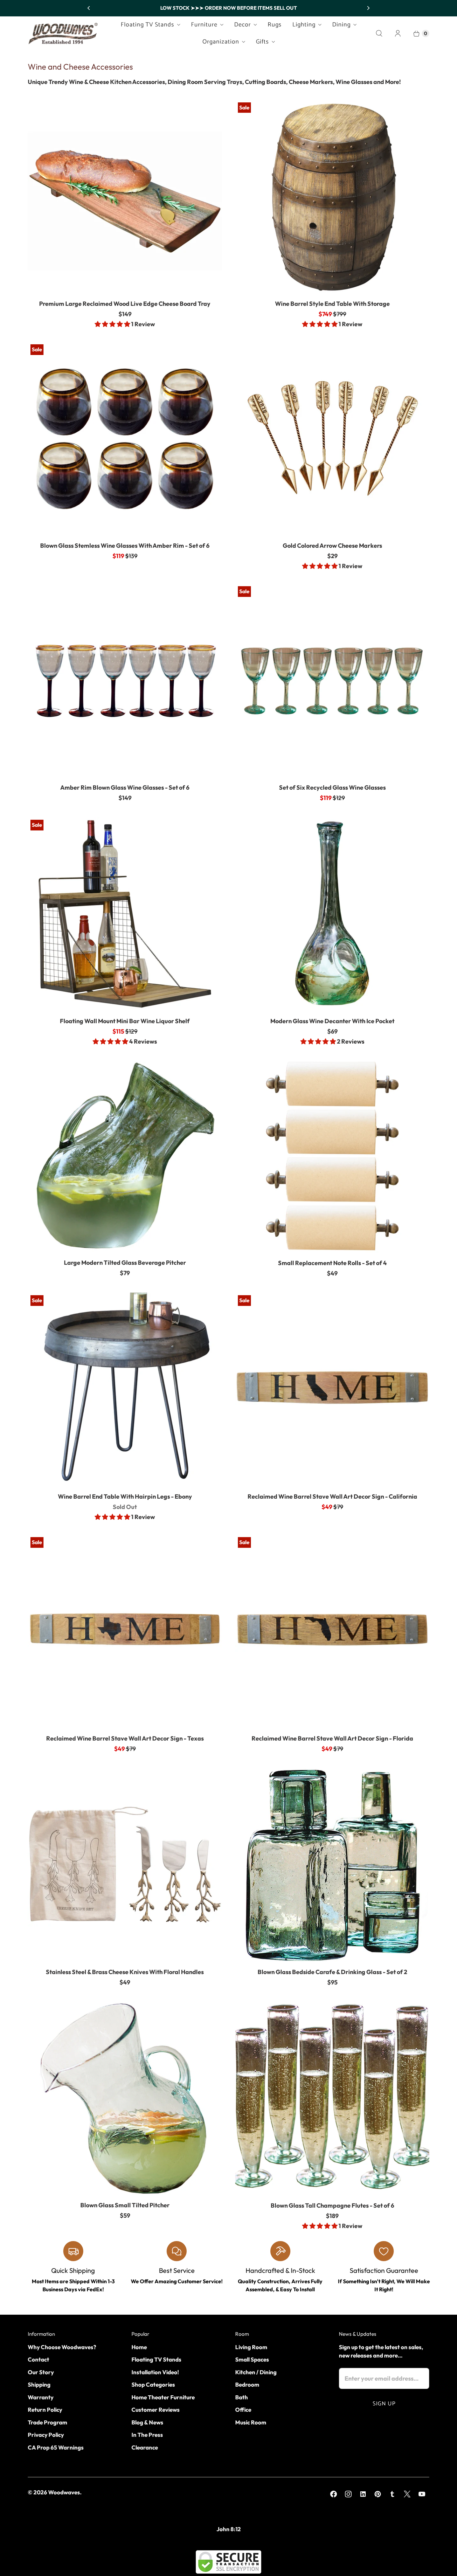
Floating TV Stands (148, 25)
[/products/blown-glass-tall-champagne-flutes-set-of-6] (332, 2099)
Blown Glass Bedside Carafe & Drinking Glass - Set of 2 (332, 1972)
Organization (221, 42)
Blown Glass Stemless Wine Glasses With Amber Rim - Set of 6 (125, 546)
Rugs (275, 25)
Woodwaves (64, 2492)
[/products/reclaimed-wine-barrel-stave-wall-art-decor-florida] (332, 1631)
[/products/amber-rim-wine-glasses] (125, 439)
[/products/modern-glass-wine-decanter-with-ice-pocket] (332, 914)
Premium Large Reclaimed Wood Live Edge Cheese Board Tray (125, 304)
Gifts (262, 42)
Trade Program (48, 2422)
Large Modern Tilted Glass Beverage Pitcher (125, 1263)
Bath (242, 2397)
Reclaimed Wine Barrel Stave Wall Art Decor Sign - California (332, 1496)
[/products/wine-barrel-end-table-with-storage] (332, 197)
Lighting (304, 25)
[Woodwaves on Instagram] (348, 2494)
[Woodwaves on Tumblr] (392, 2494)
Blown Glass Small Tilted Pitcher (125, 2205)
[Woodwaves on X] (407, 2494)
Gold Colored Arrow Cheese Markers (332, 546)
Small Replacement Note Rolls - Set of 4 (332, 1263)
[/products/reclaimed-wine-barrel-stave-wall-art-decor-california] (332, 1390)
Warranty (41, 2397)
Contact (38, 2359)
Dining (341, 25)
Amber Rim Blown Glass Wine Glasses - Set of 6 (125, 787)
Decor (243, 25)
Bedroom (247, 2384)
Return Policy (45, 2410)
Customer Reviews (156, 2410)
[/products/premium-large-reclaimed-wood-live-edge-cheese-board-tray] (125, 197)
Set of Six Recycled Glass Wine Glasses (332, 787)
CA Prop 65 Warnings (56, 2447)
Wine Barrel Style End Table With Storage (332, 304)
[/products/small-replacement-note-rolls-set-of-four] (332, 1156)
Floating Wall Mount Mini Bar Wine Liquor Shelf (125, 1021)
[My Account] (398, 33)
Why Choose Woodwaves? (62, 2347)
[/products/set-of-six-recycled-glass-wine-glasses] (332, 681)
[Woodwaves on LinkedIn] (363, 2494)
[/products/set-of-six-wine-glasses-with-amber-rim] (125, 681)
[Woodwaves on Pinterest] (378, 2494)
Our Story (41, 2372)
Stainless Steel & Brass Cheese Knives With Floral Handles (125, 1972)
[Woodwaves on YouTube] (422, 2494)
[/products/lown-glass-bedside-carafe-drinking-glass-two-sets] (332, 1865)
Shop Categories (153, 2384)
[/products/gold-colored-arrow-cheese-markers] (332, 439)
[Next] (368, 8)
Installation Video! (155, 2372)
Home (139, 2347)
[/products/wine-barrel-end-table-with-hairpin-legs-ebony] (125, 1390)
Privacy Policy (46, 2435)
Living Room (251, 2347)
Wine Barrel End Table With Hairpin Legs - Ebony (125, 1496)
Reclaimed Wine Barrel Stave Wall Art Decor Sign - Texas (125, 1738)
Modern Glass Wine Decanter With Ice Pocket (332, 1021)
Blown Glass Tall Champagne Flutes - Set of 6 (332, 2205)
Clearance (145, 2447)
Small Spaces (252, 2359)
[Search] (379, 33)
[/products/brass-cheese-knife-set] (125, 1865)
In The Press (147, 2435)
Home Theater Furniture (163, 2397)
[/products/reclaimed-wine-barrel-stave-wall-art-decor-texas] (125, 1631)
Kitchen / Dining (256, 2372)
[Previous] (89, 8)
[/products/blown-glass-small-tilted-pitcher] (125, 2098)
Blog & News (147, 2422)
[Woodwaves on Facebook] (334, 2494)
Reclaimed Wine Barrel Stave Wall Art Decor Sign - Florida (332, 1738)
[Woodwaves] (63, 33)
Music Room (251, 2422)
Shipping (39, 2384)
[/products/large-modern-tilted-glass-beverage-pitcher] (125, 1156)
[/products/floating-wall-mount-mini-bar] (125, 914)
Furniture (204, 25)
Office (243, 2410)
